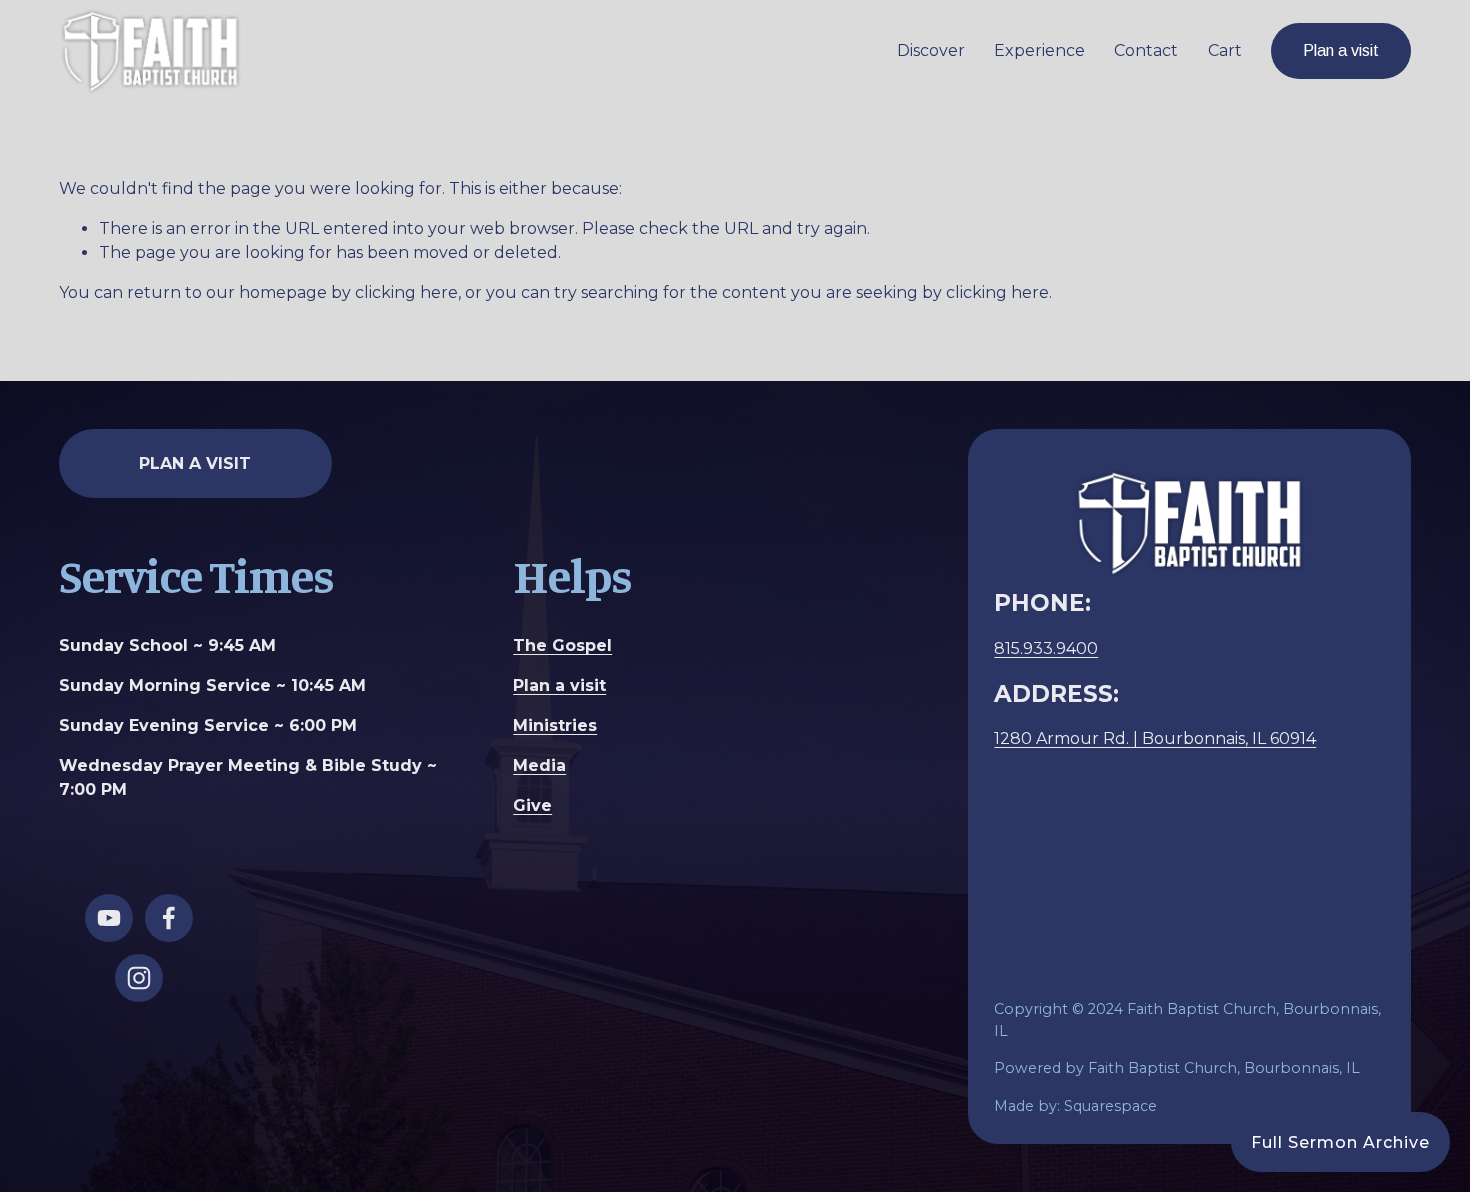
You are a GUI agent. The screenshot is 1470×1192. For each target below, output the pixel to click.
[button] (1340, 1142)
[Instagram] (139, 978)
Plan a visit (1341, 50)
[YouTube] (109, 918)
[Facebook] (169, 918)
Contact (1146, 50)
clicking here (406, 292)
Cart (1225, 50)
